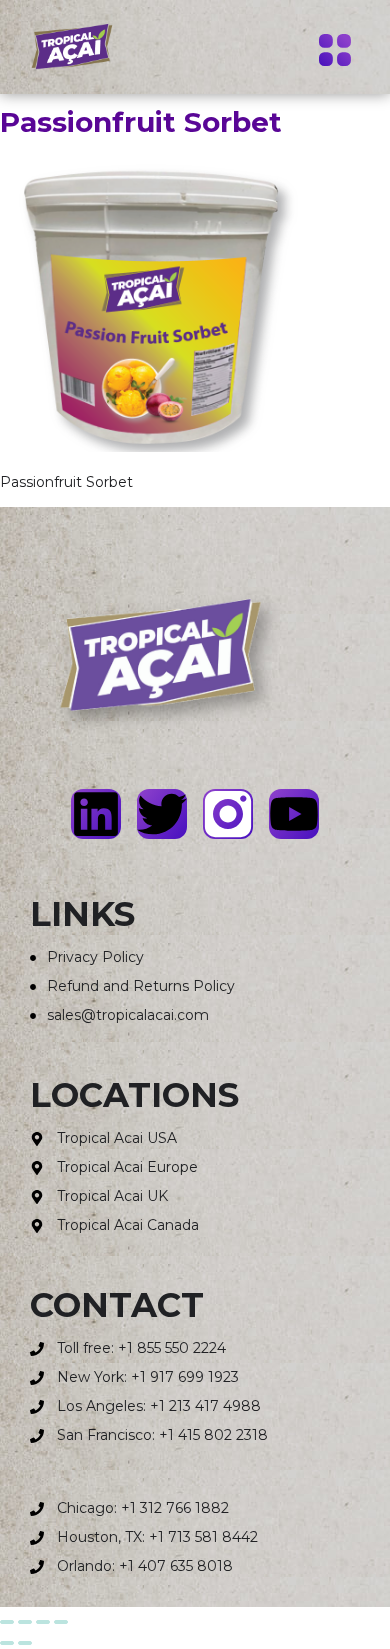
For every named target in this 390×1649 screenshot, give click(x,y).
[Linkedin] (96, 814)
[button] (334, 53)
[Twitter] (162, 814)
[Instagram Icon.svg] (228, 814)
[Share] (43, 1622)
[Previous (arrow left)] (7, 1643)
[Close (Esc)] (61, 1622)
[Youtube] (294, 814)
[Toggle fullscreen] (25, 1622)
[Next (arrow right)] (25, 1643)
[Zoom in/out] (7, 1622)
